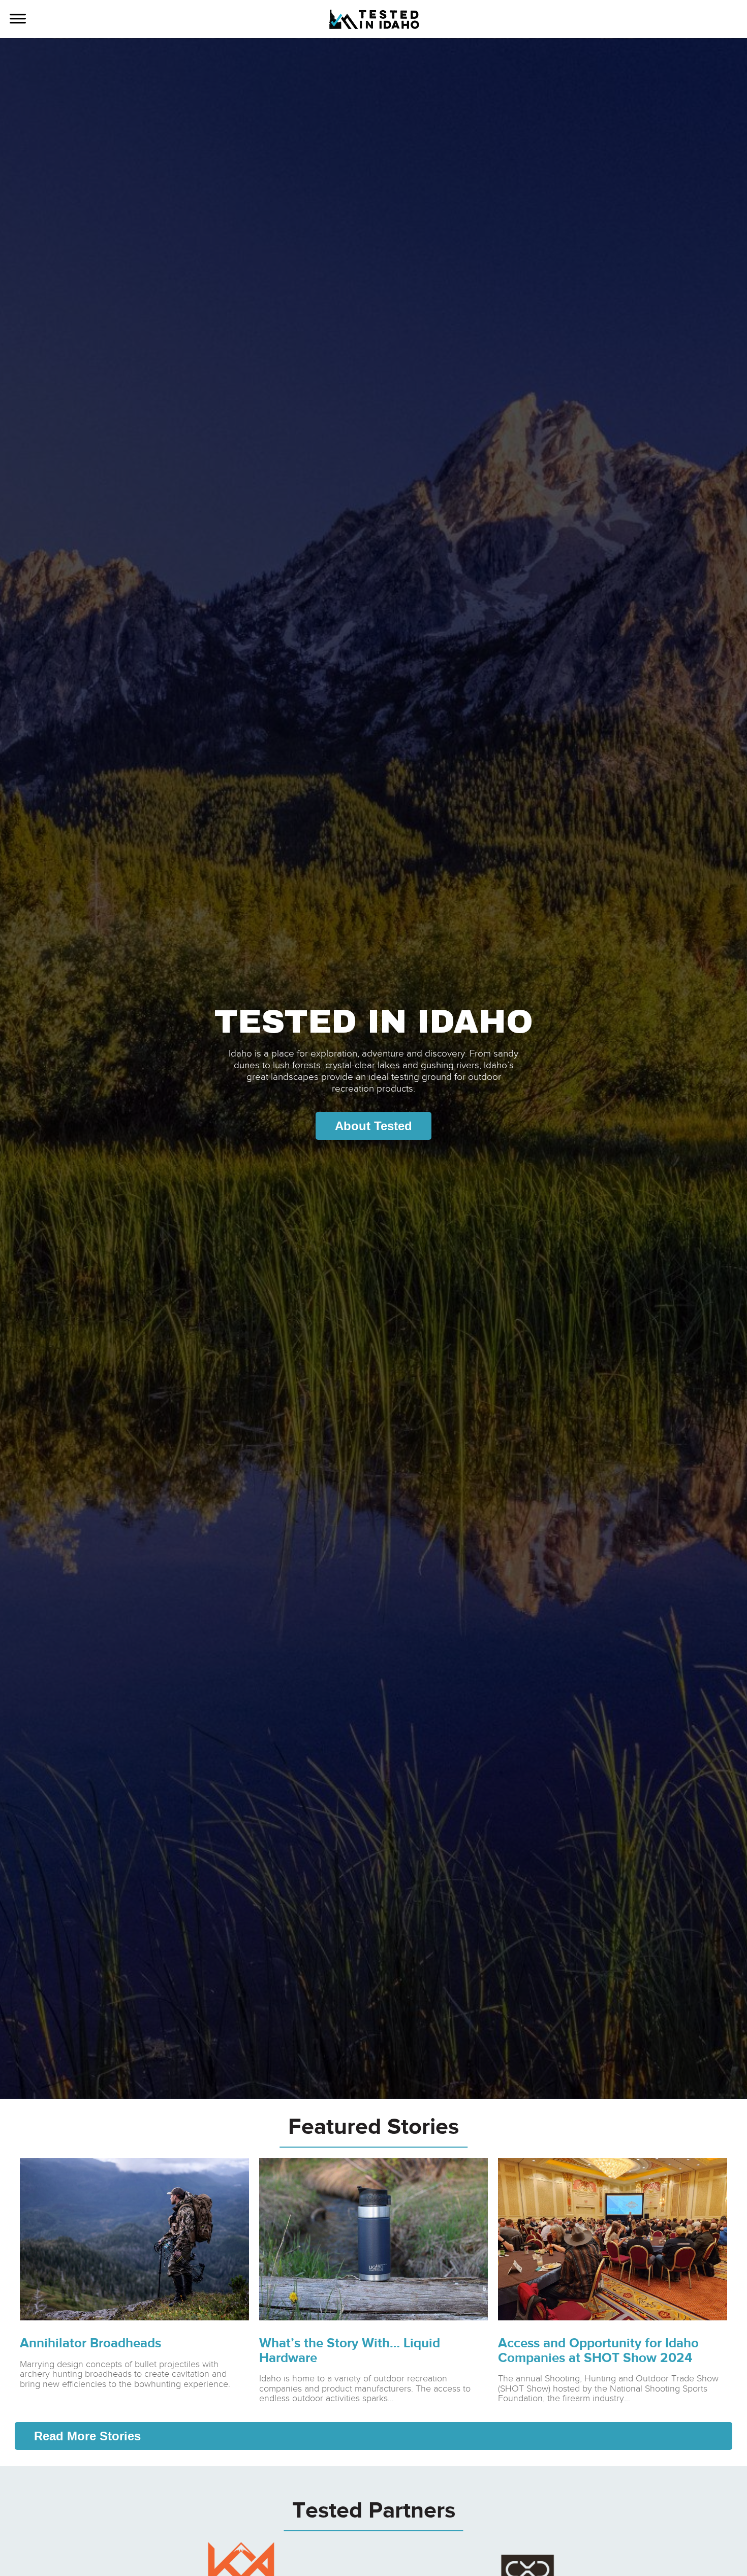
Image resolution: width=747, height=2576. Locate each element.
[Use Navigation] (18, 20)
